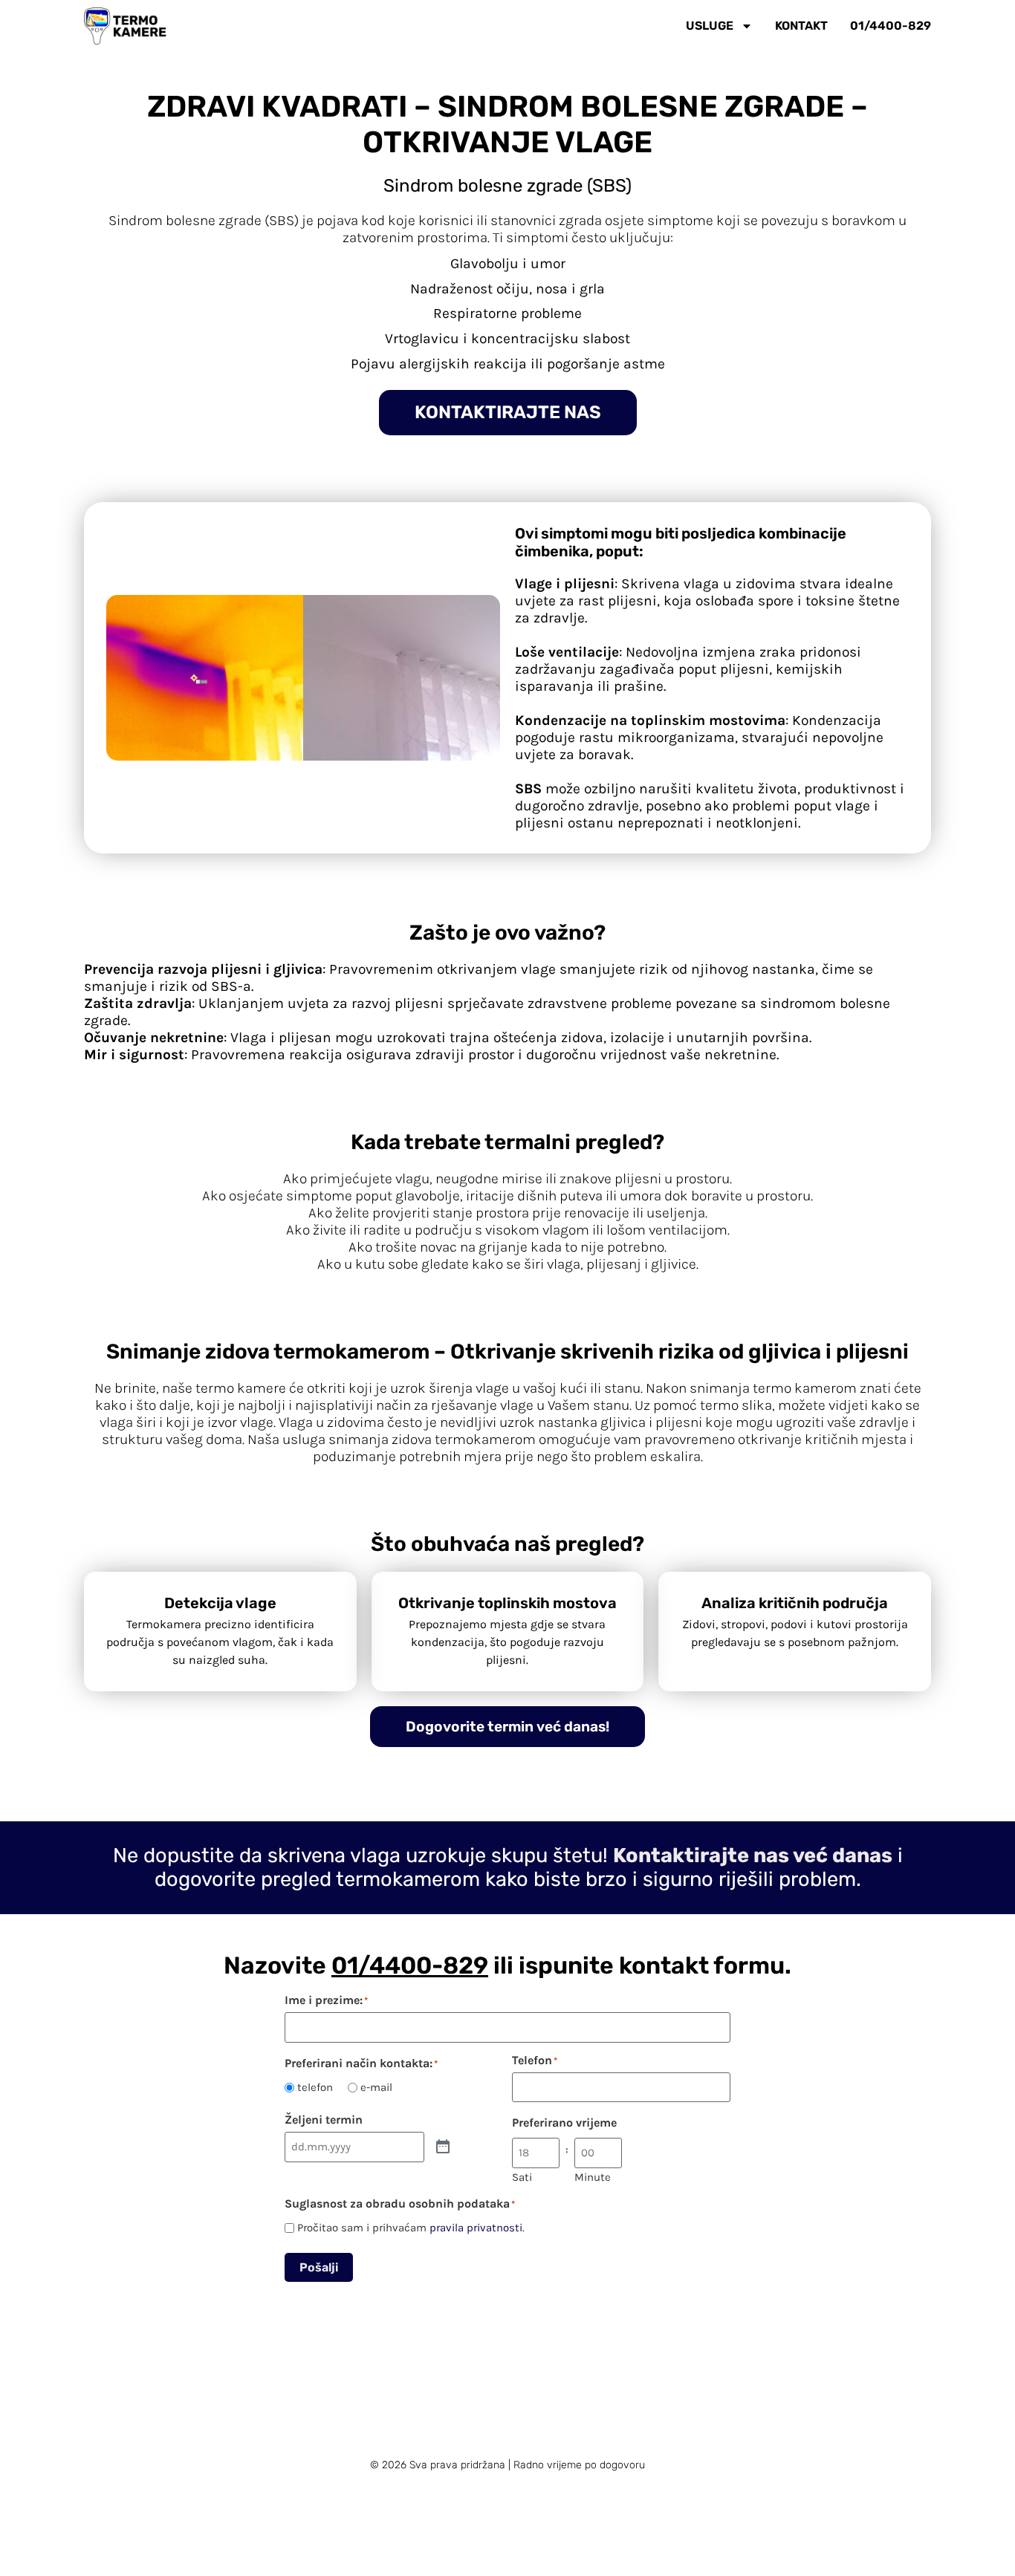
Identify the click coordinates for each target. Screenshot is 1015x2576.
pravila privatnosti (476, 2228)
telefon (315, 2088)
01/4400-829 (891, 26)
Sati (522, 2177)
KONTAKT (801, 26)
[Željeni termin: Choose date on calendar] (443, 2147)
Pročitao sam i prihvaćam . (411, 2228)
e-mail (376, 2088)
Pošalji (319, 2267)
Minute (593, 2177)
